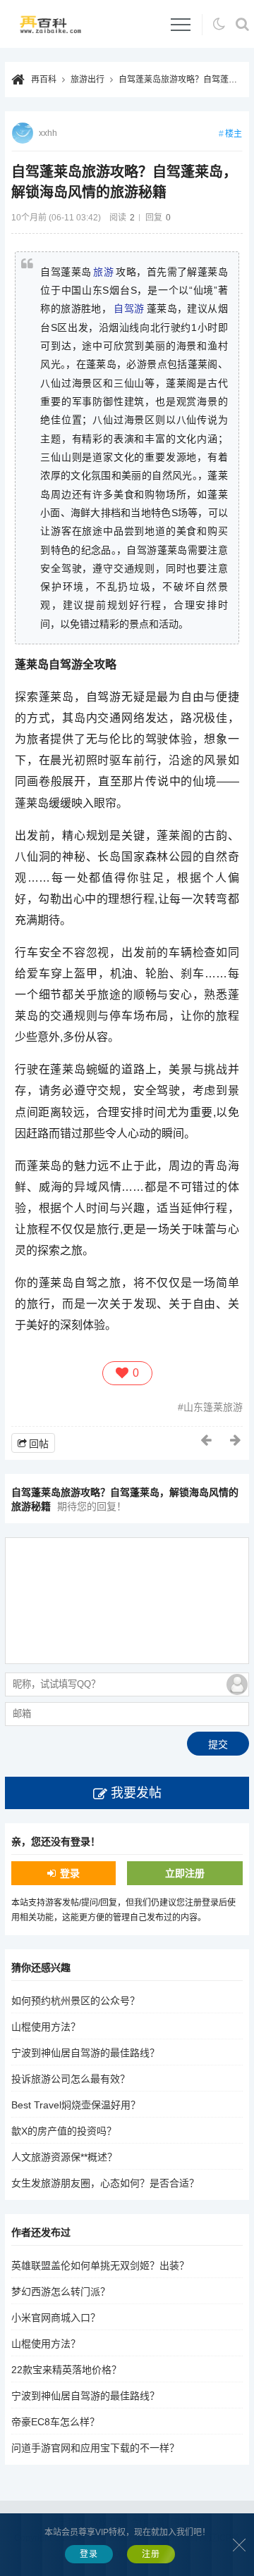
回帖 (39, 1444)
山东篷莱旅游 (213, 1407)
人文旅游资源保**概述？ (64, 2157)
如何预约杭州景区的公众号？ (75, 2001)
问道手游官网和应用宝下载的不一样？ (95, 2448)
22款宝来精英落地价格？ (66, 2370)
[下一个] (236, 1440)
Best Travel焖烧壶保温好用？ (76, 2105)
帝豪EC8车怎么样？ (55, 2422)
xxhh (48, 133)
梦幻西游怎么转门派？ (61, 2291)
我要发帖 (136, 1793)
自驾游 (129, 308)
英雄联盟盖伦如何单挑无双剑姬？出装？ (100, 2265)
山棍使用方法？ (46, 2027)
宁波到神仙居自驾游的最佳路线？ (85, 2053)
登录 (70, 1873)
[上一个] (207, 1440)
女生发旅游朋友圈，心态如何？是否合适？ (105, 2183)
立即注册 (185, 1873)
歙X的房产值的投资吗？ (64, 2131)
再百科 (44, 80)
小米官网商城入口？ (56, 2318)
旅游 (103, 272)
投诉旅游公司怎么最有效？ (71, 2079)
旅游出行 (87, 80)
